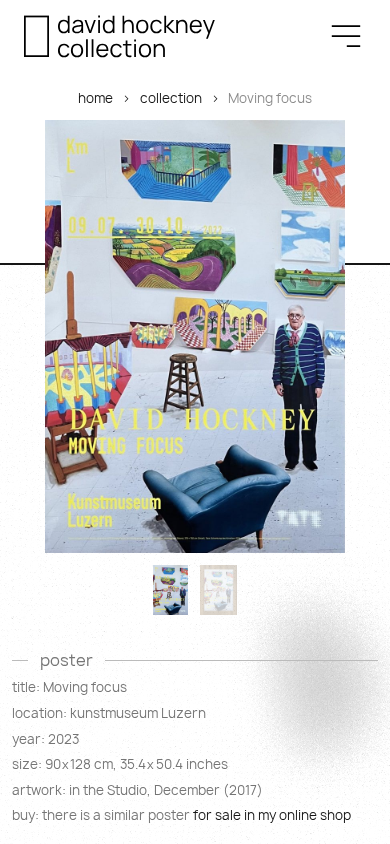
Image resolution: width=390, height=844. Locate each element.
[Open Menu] (346, 36)
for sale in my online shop (272, 815)
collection (171, 98)
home (95, 98)
